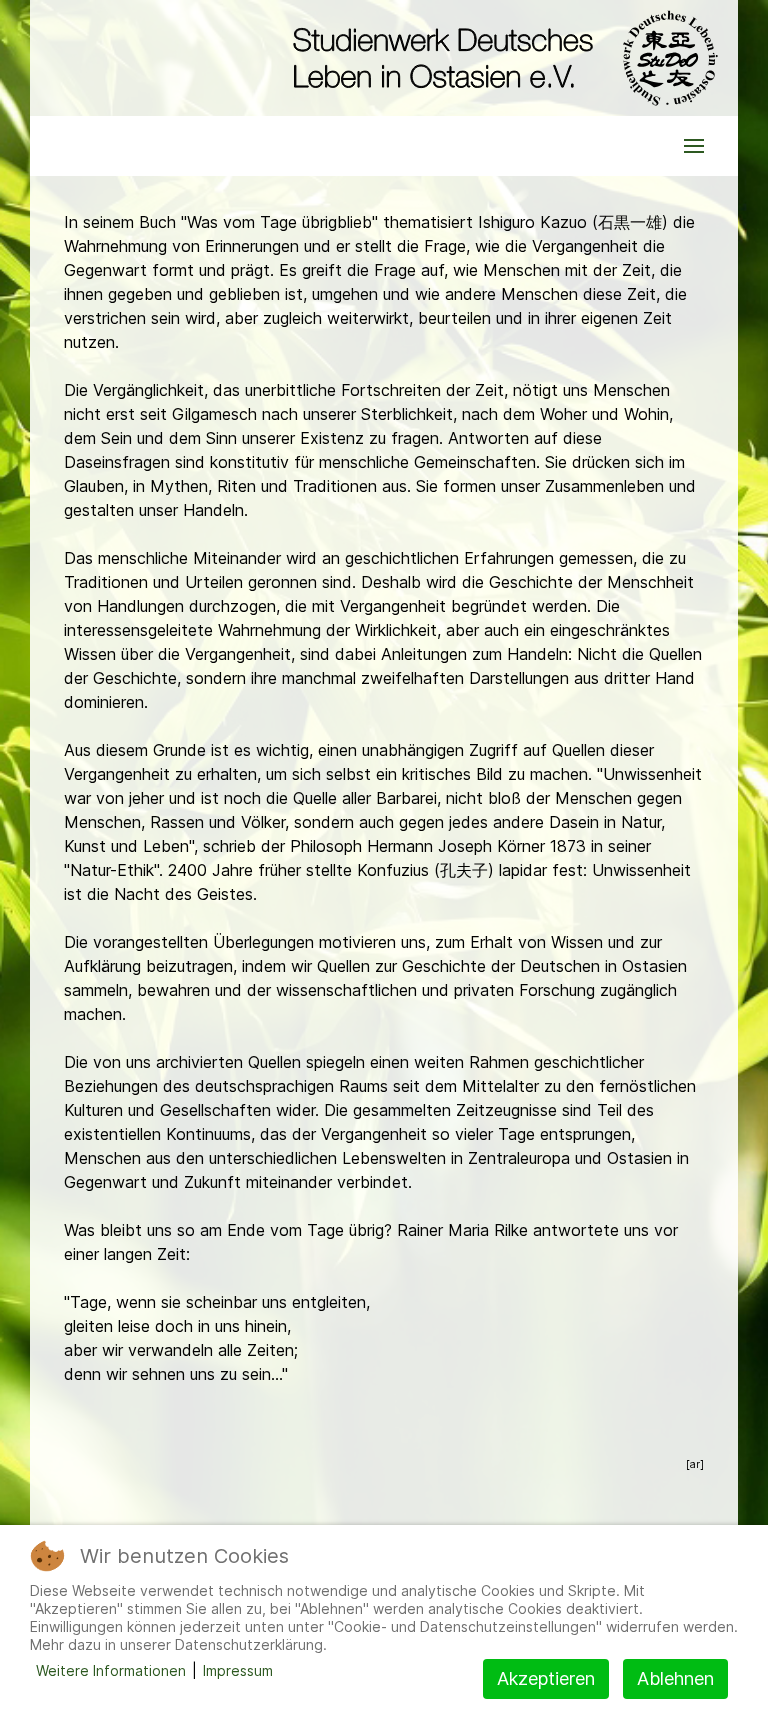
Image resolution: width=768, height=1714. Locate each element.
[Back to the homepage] (500, 58)
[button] (694, 146)
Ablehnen (675, 1678)
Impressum (238, 1670)
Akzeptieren (546, 1678)
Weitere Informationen (111, 1670)
